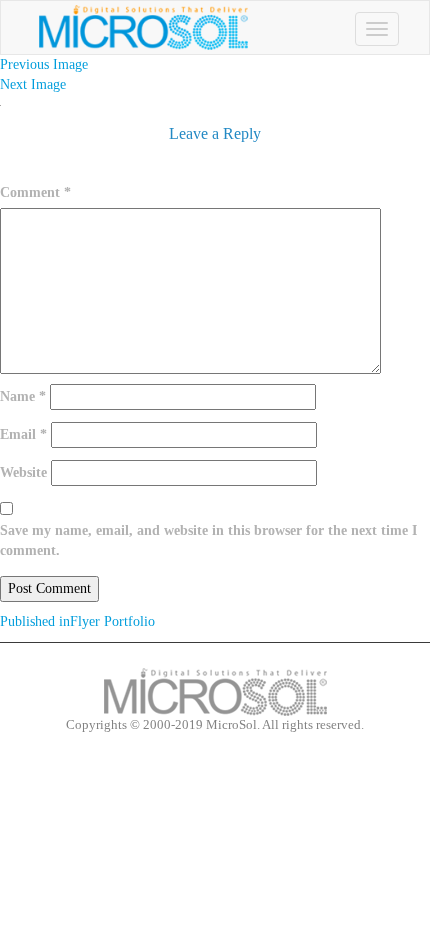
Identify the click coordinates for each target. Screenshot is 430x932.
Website (23, 472)
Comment (35, 192)
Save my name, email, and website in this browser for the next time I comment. (208, 540)
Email (23, 434)
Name (23, 396)
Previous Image (44, 64)
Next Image (33, 84)
